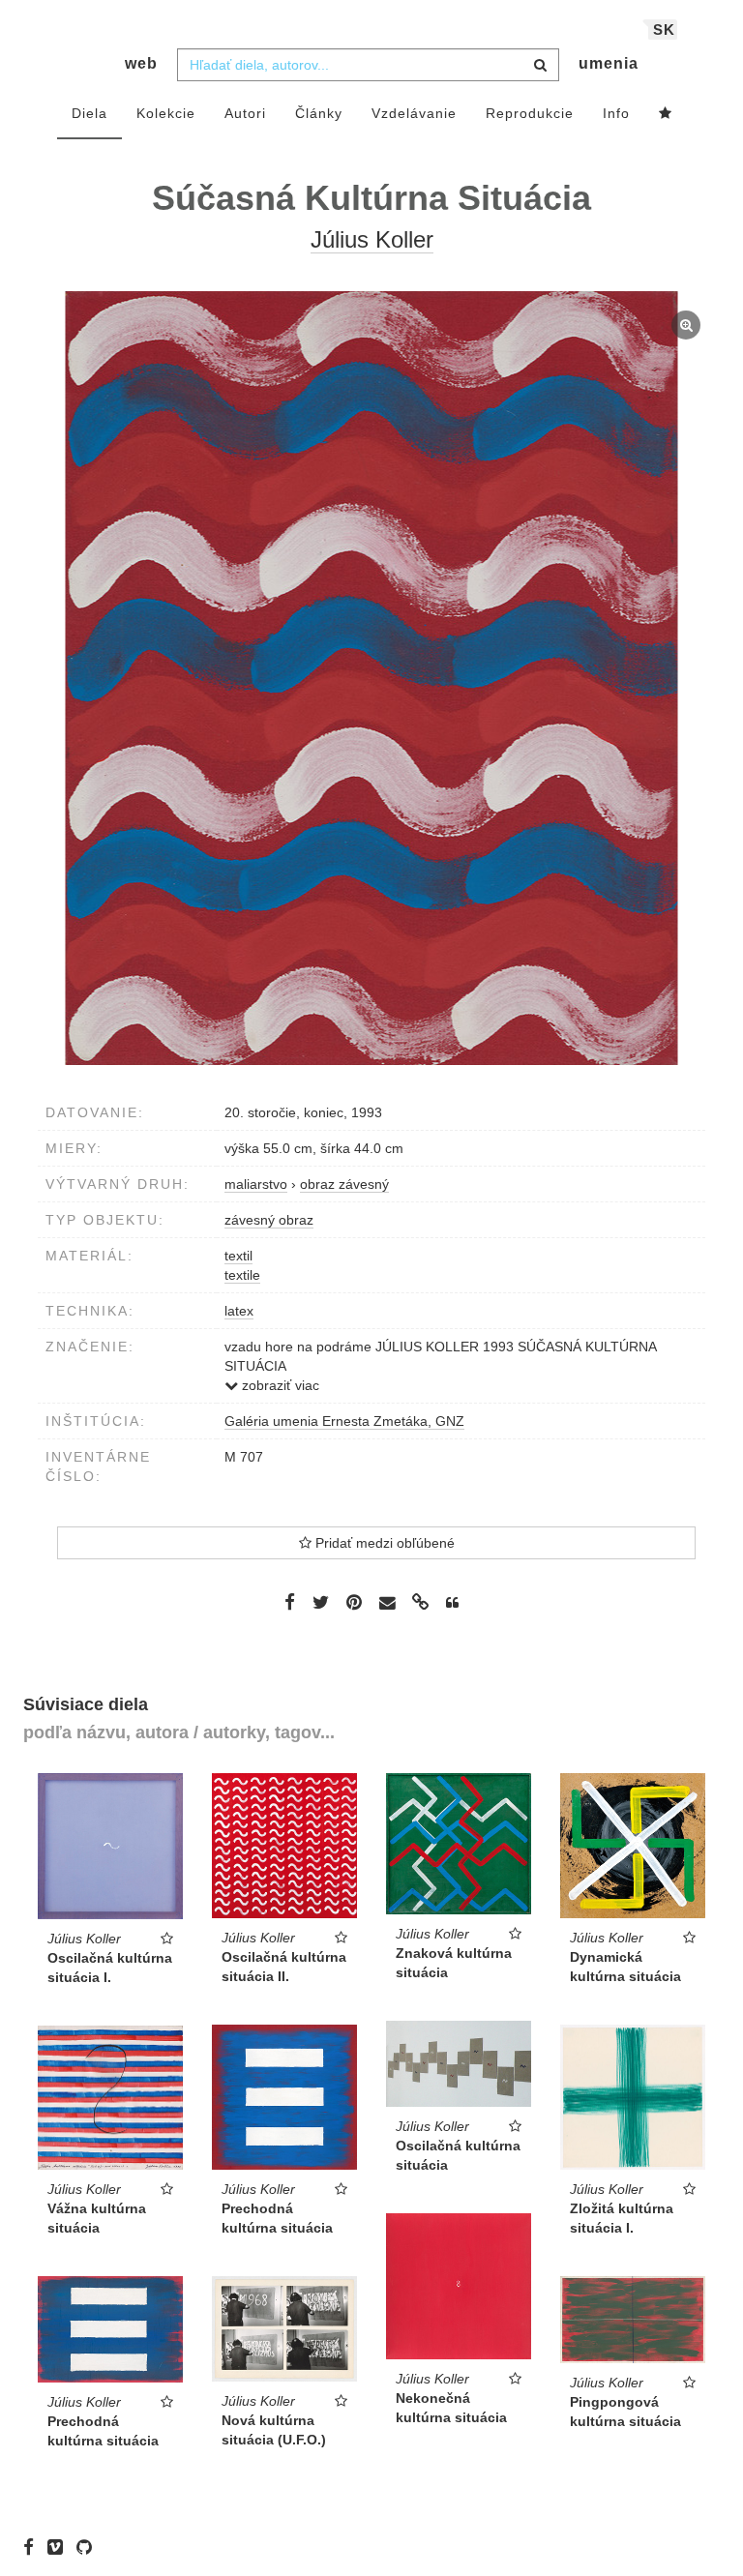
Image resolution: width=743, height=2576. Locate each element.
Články (319, 113)
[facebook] (33, 2547)
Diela (89, 113)
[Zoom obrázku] (371, 678)
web (141, 63)
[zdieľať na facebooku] (290, 1602)
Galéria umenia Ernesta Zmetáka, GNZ (344, 1421)
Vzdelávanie (414, 113)
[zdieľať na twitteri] (321, 1602)
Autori (245, 113)
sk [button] (664, 30)
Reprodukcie (530, 113)
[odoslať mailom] (387, 1603)
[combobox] (368, 65)
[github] (89, 2547)
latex (239, 1311)
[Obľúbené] (666, 114)
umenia (609, 63)
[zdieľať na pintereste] (354, 1602)
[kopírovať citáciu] (452, 1603)
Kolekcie (166, 113)
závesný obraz (269, 1220)
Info (616, 113)
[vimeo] (60, 2547)
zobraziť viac (279, 1385)
